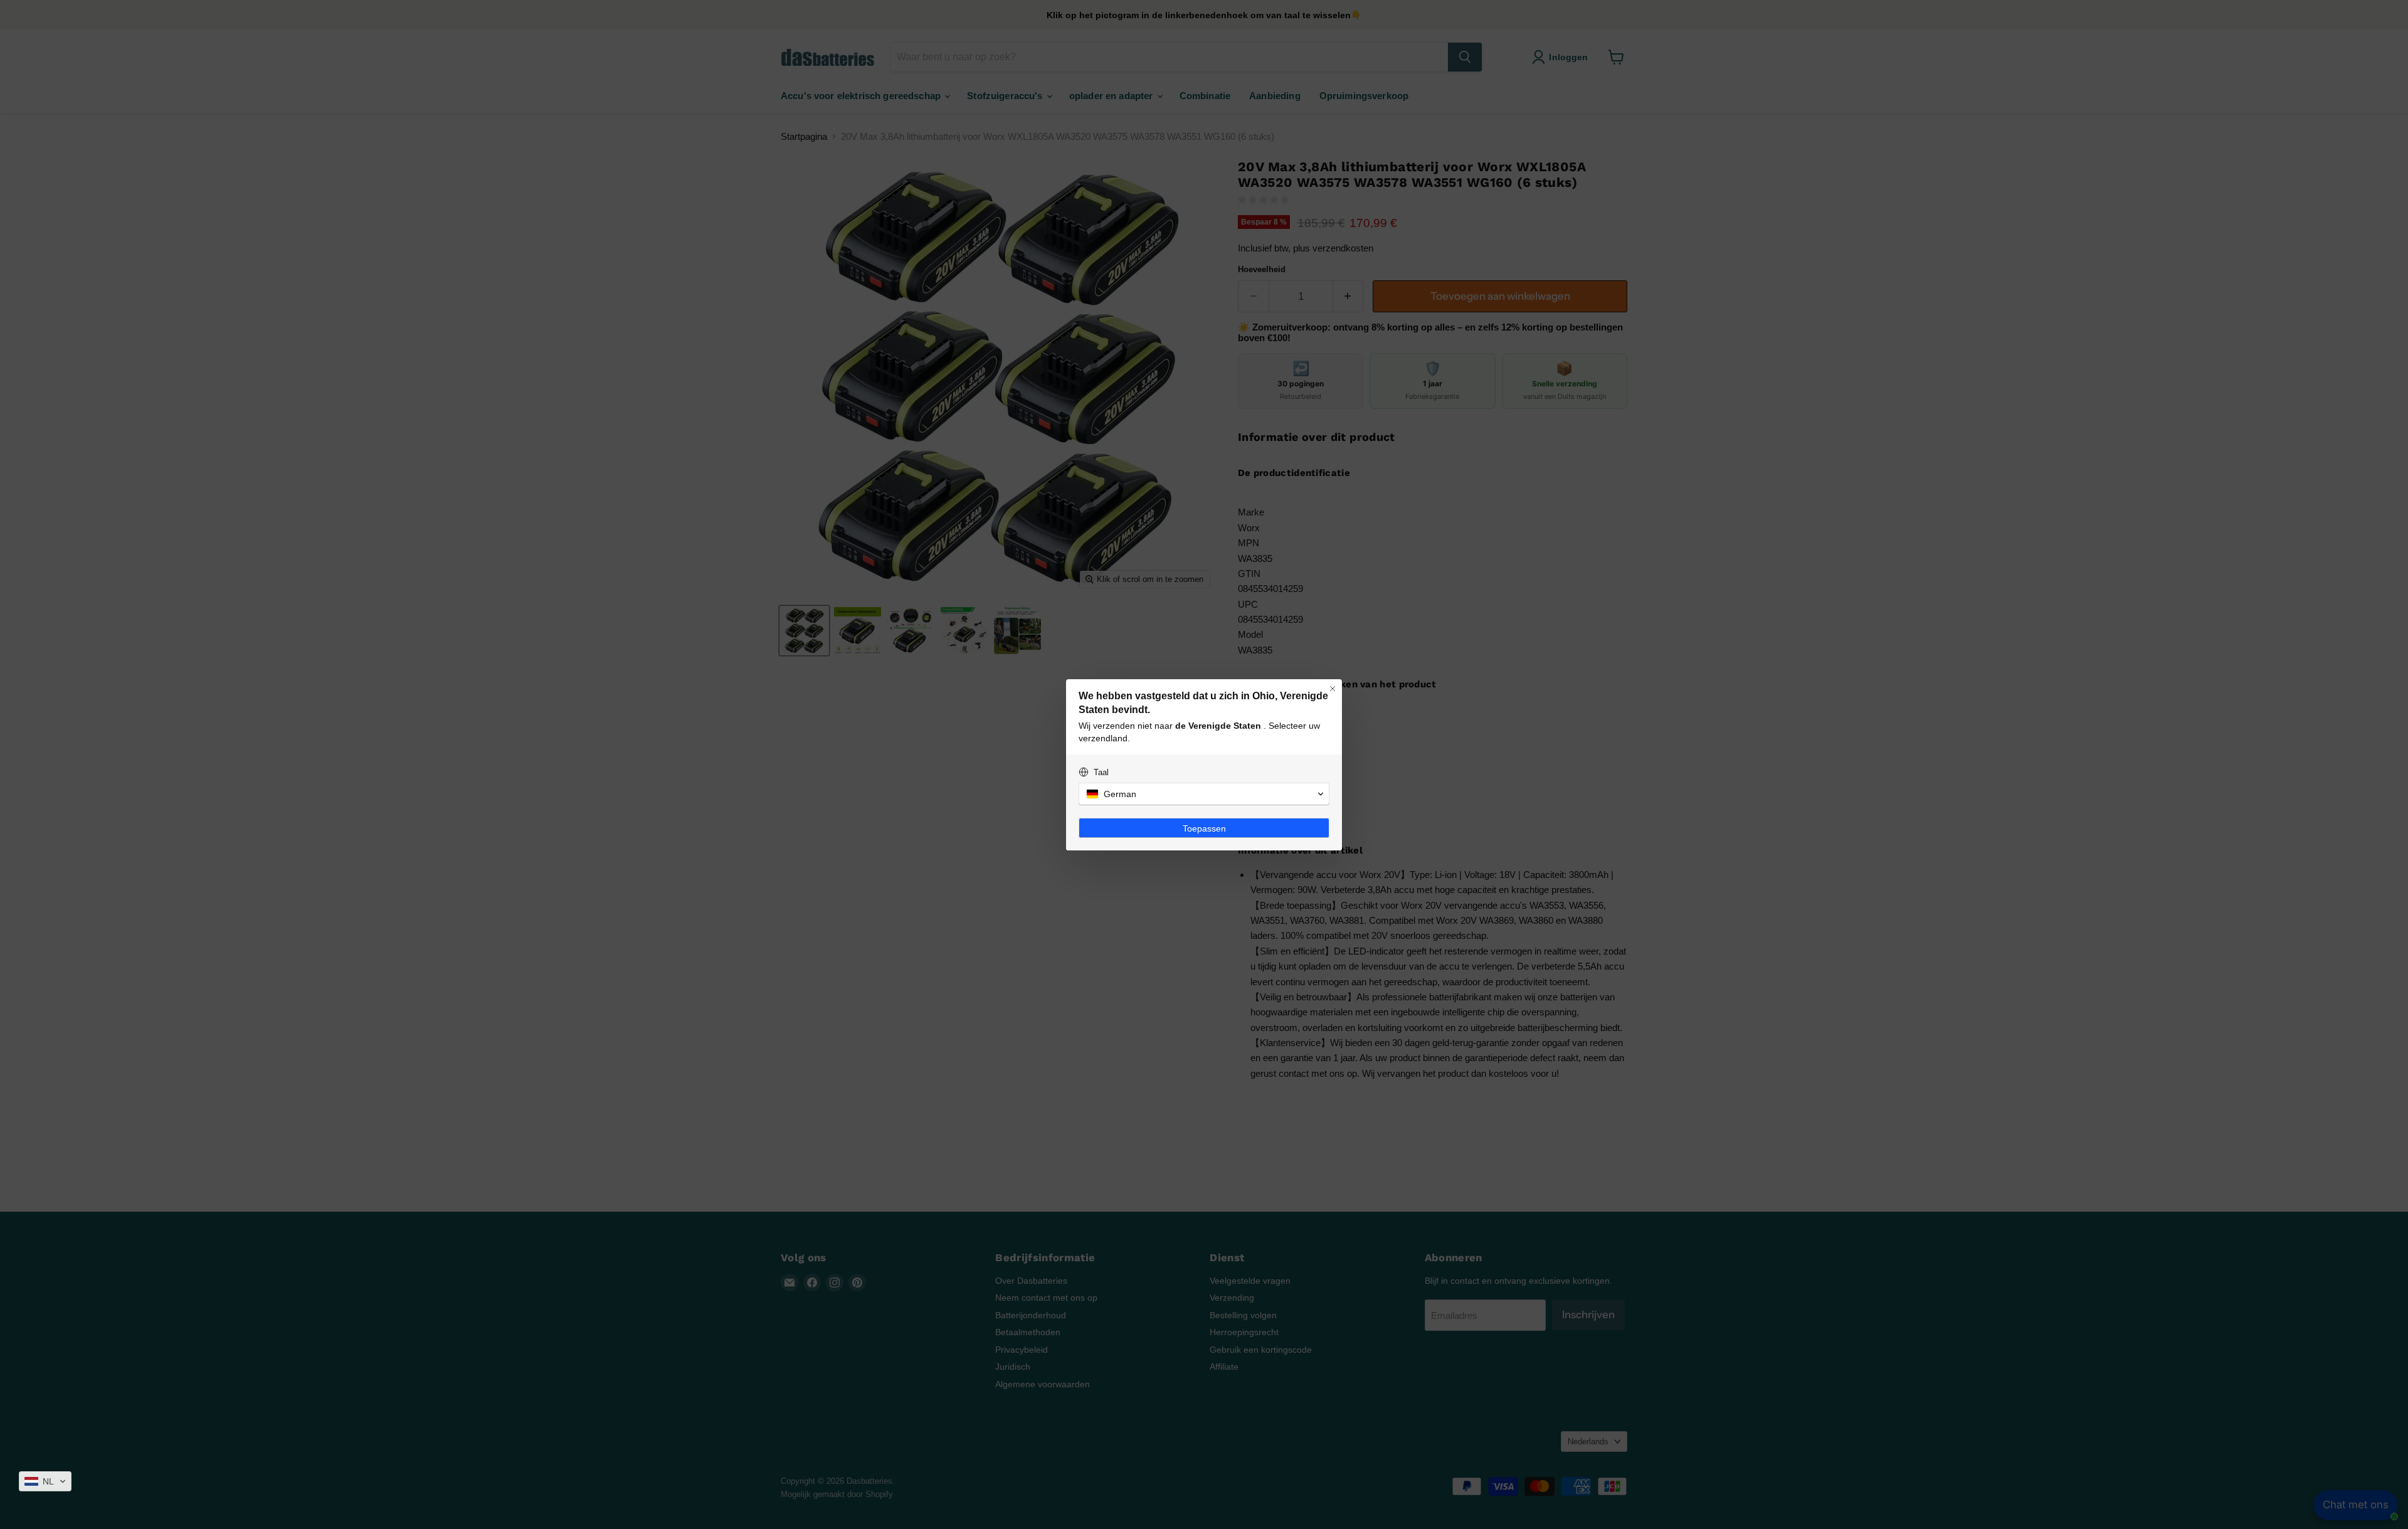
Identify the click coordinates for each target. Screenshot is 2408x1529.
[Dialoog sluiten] (1333, 689)
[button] (45, 1481)
